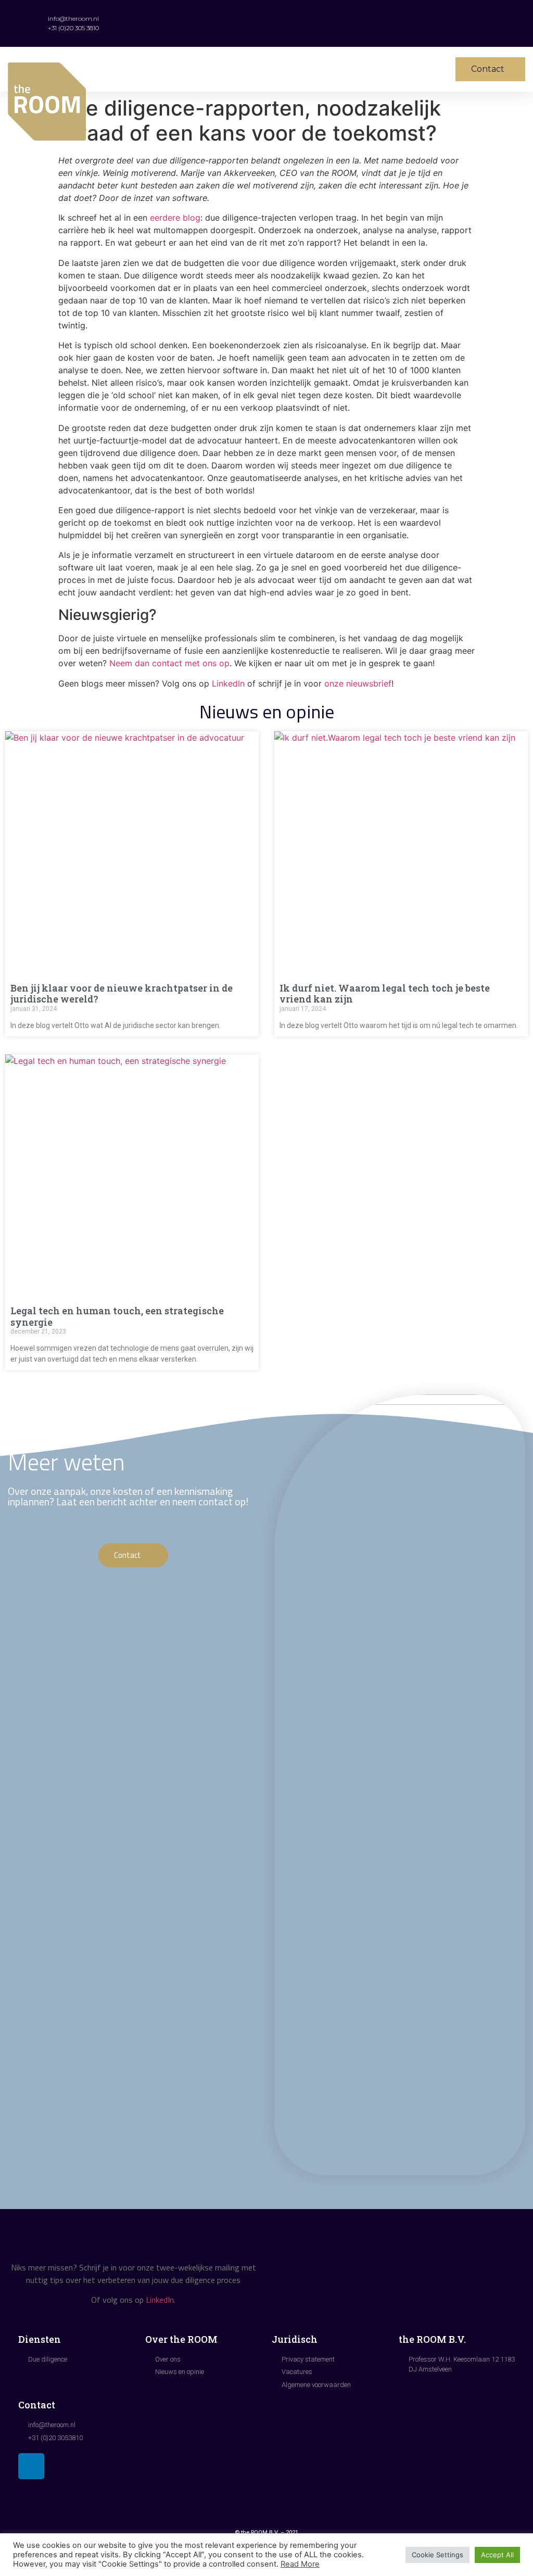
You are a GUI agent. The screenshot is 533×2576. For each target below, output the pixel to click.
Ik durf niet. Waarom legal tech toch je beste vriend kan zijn (385, 994)
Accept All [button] (497, 2555)
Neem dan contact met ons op (169, 663)
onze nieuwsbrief (358, 683)
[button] (337, 69)
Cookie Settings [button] (437, 2555)
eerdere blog (175, 218)
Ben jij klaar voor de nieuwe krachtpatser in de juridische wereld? (122, 994)
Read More (300, 2564)
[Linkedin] (31, 2466)
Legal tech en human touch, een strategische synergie (117, 1316)
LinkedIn (228, 683)
